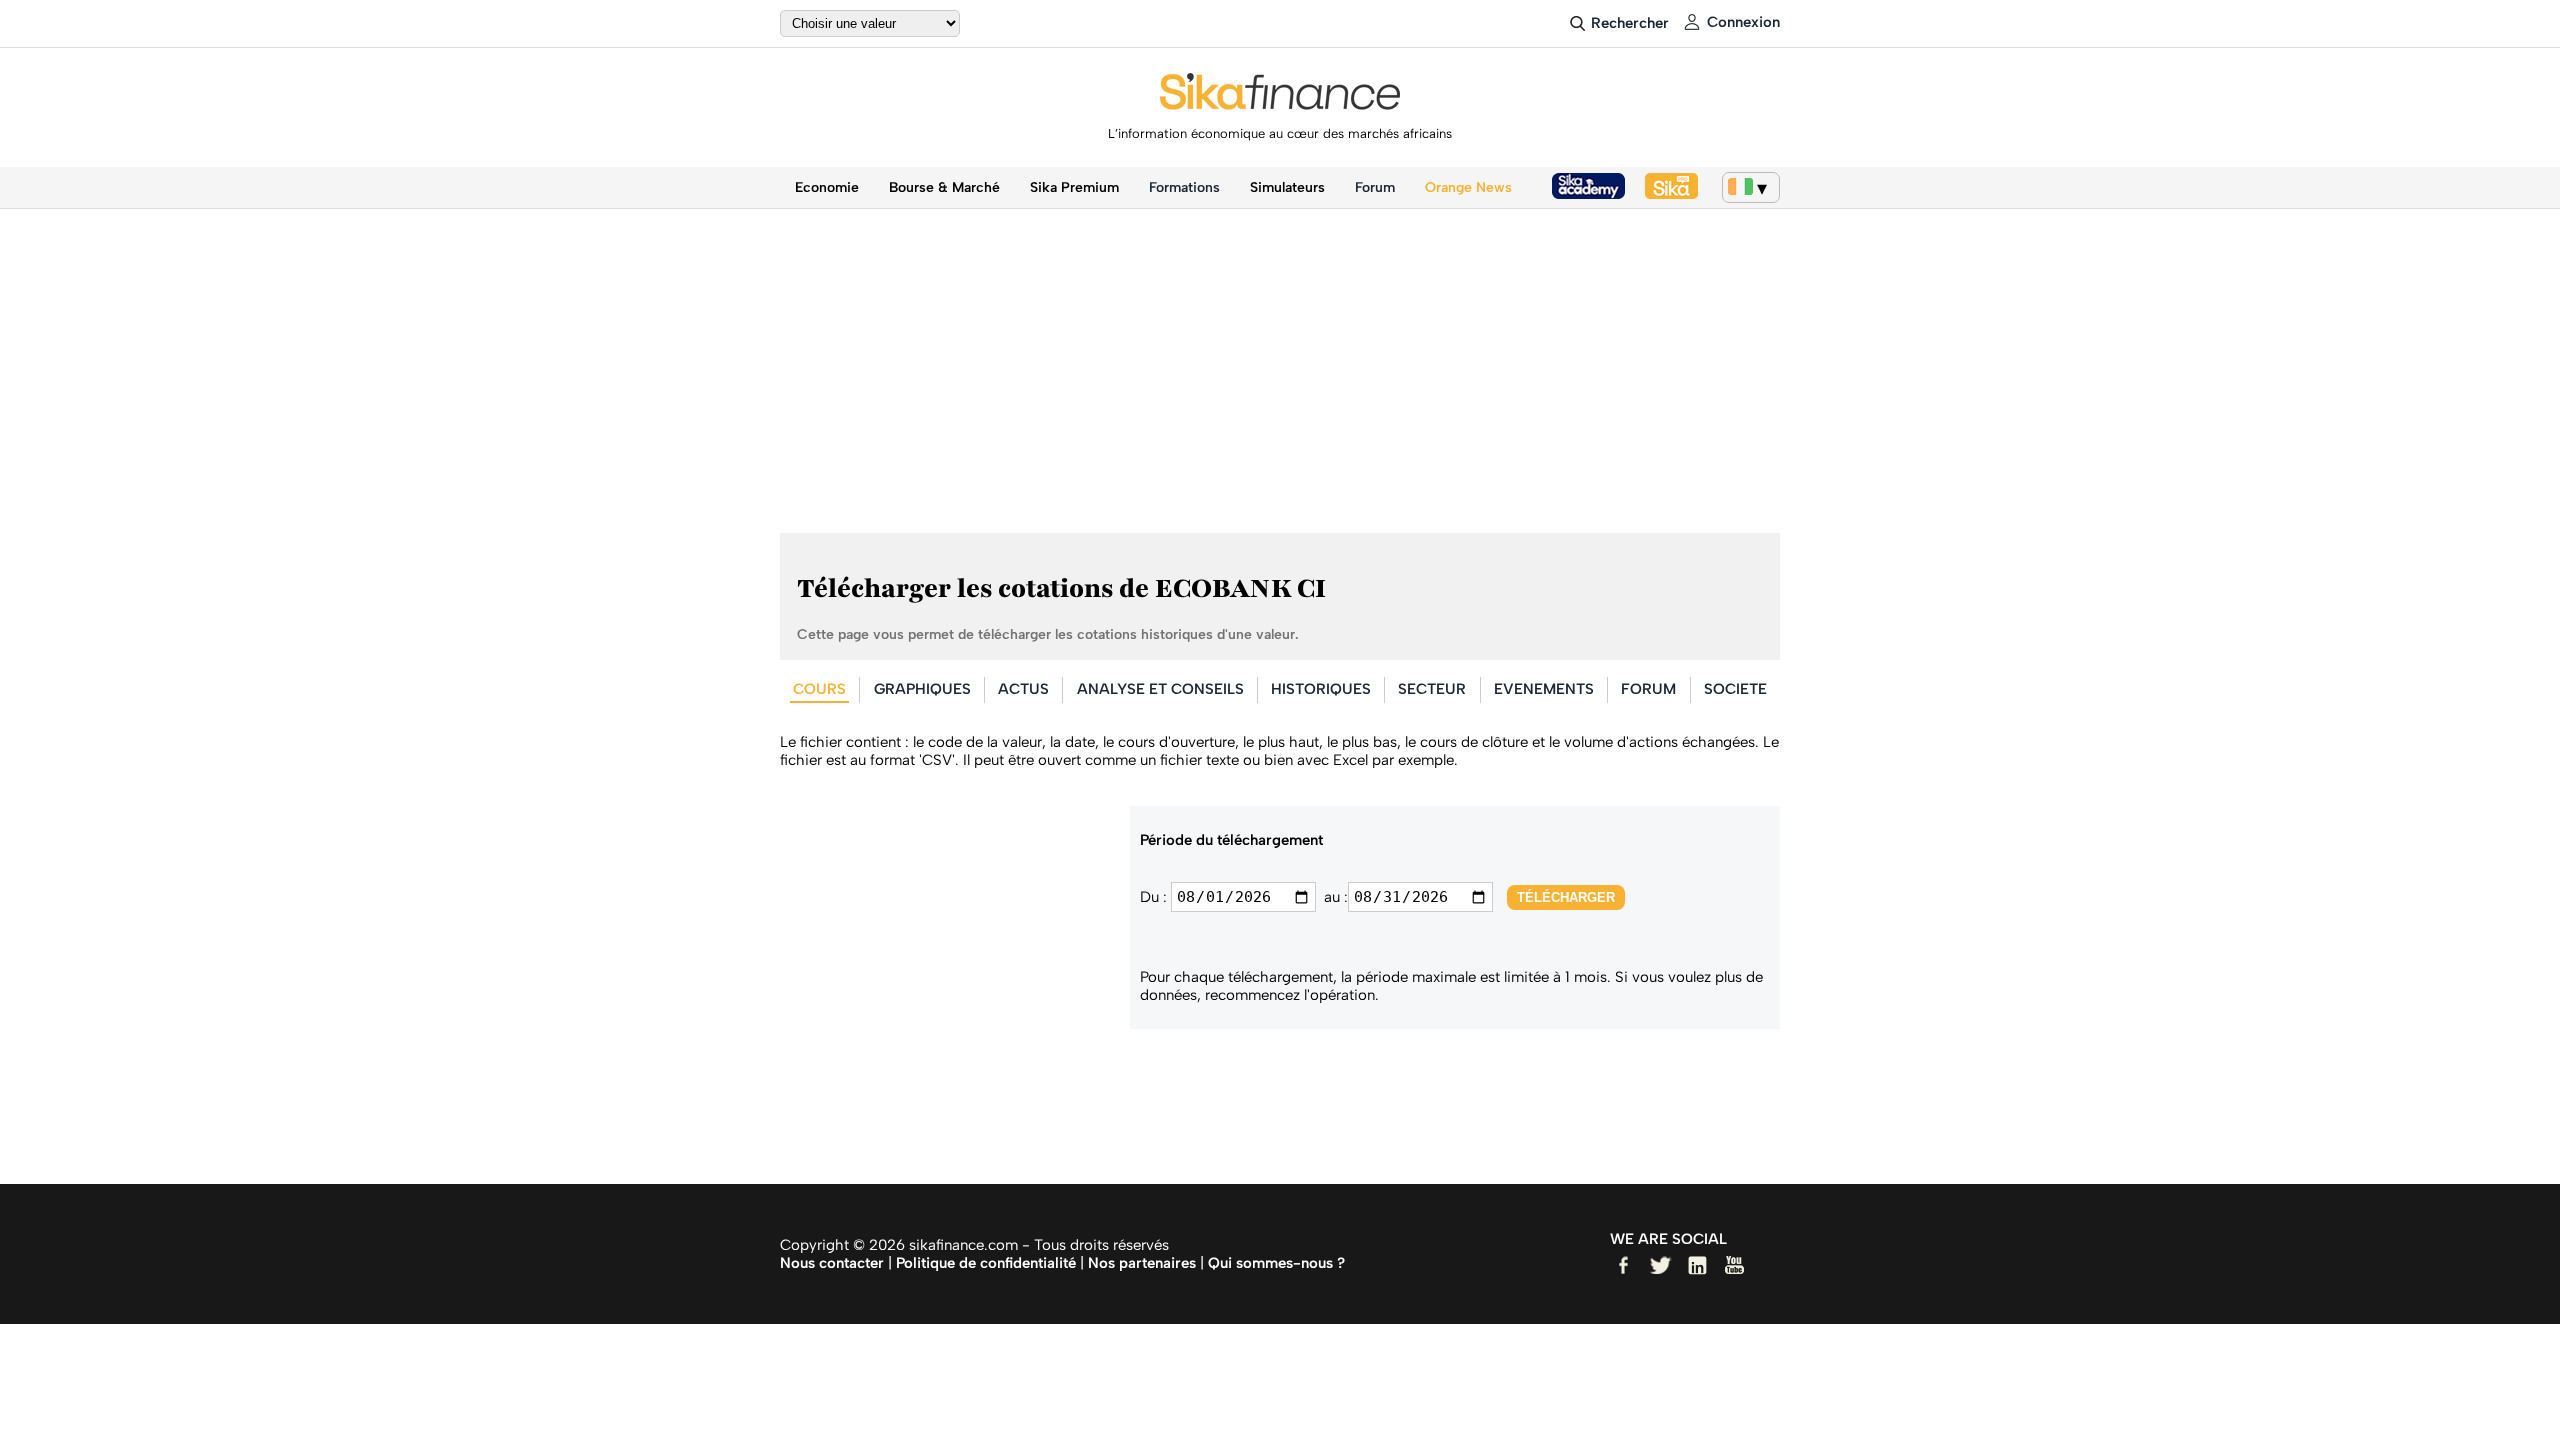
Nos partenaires (1142, 1263)
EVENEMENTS (1544, 689)
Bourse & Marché (944, 187)
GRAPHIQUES (922, 689)
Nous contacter (832, 1263)
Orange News (1468, 187)
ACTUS (1023, 689)
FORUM (1648, 689)
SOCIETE (1735, 689)
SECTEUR (1432, 689)
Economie (827, 187)
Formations (1184, 187)
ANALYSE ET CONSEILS (1160, 689)
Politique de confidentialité (986, 1263)
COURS (819, 689)
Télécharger (1566, 897)
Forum (1375, 187)
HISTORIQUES (1321, 689)
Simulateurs (1287, 187)
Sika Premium (1074, 187)
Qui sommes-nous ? (1276, 1263)
